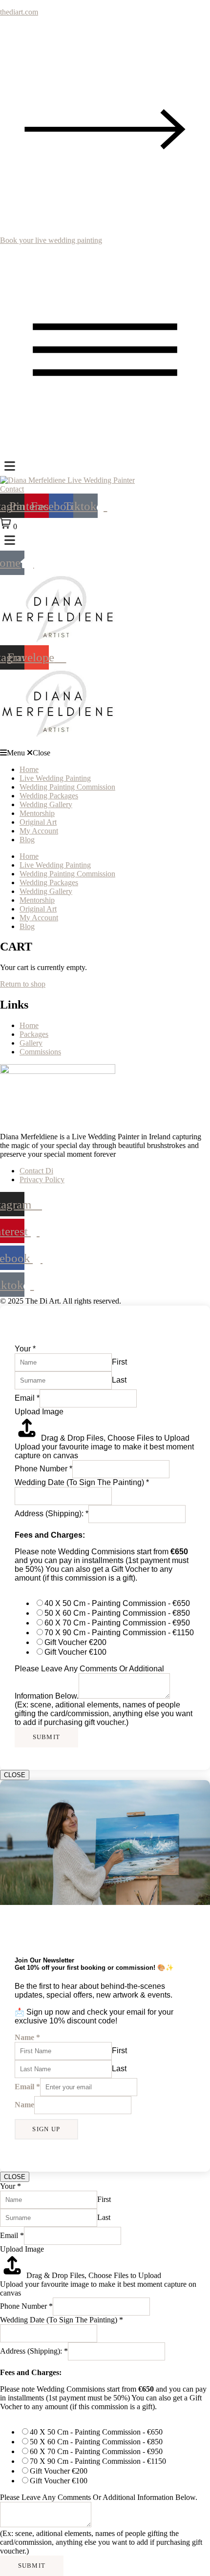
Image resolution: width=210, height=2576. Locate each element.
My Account (39, 831)
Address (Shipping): (52, 1514)
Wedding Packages (49, 796)
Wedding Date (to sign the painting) (82, 1482)
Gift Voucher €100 (75, 1652)
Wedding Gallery (46, 804)
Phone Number (43, 1469)
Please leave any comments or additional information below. (99, 2497)
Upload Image (39, 1412)
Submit (47, 1737)
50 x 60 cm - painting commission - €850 (117, 1613)
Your (25, 1349)
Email (27, 1398)
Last (119, 1380)
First (119, 1362)
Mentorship (37, 813)
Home (29, 769)
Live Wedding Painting (55, 778)
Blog (27, 840)
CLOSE (15, 1775)
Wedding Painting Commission (67, 787)
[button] (105, 753)
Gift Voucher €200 (75, 1642)
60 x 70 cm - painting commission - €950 (117, 1623)
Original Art (38, 822)
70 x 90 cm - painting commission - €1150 (119, 1633)
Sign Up (46, 2129)
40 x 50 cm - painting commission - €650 (117, 1603)
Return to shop (23, 984)
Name (27, 2037)
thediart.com (19, 12)
